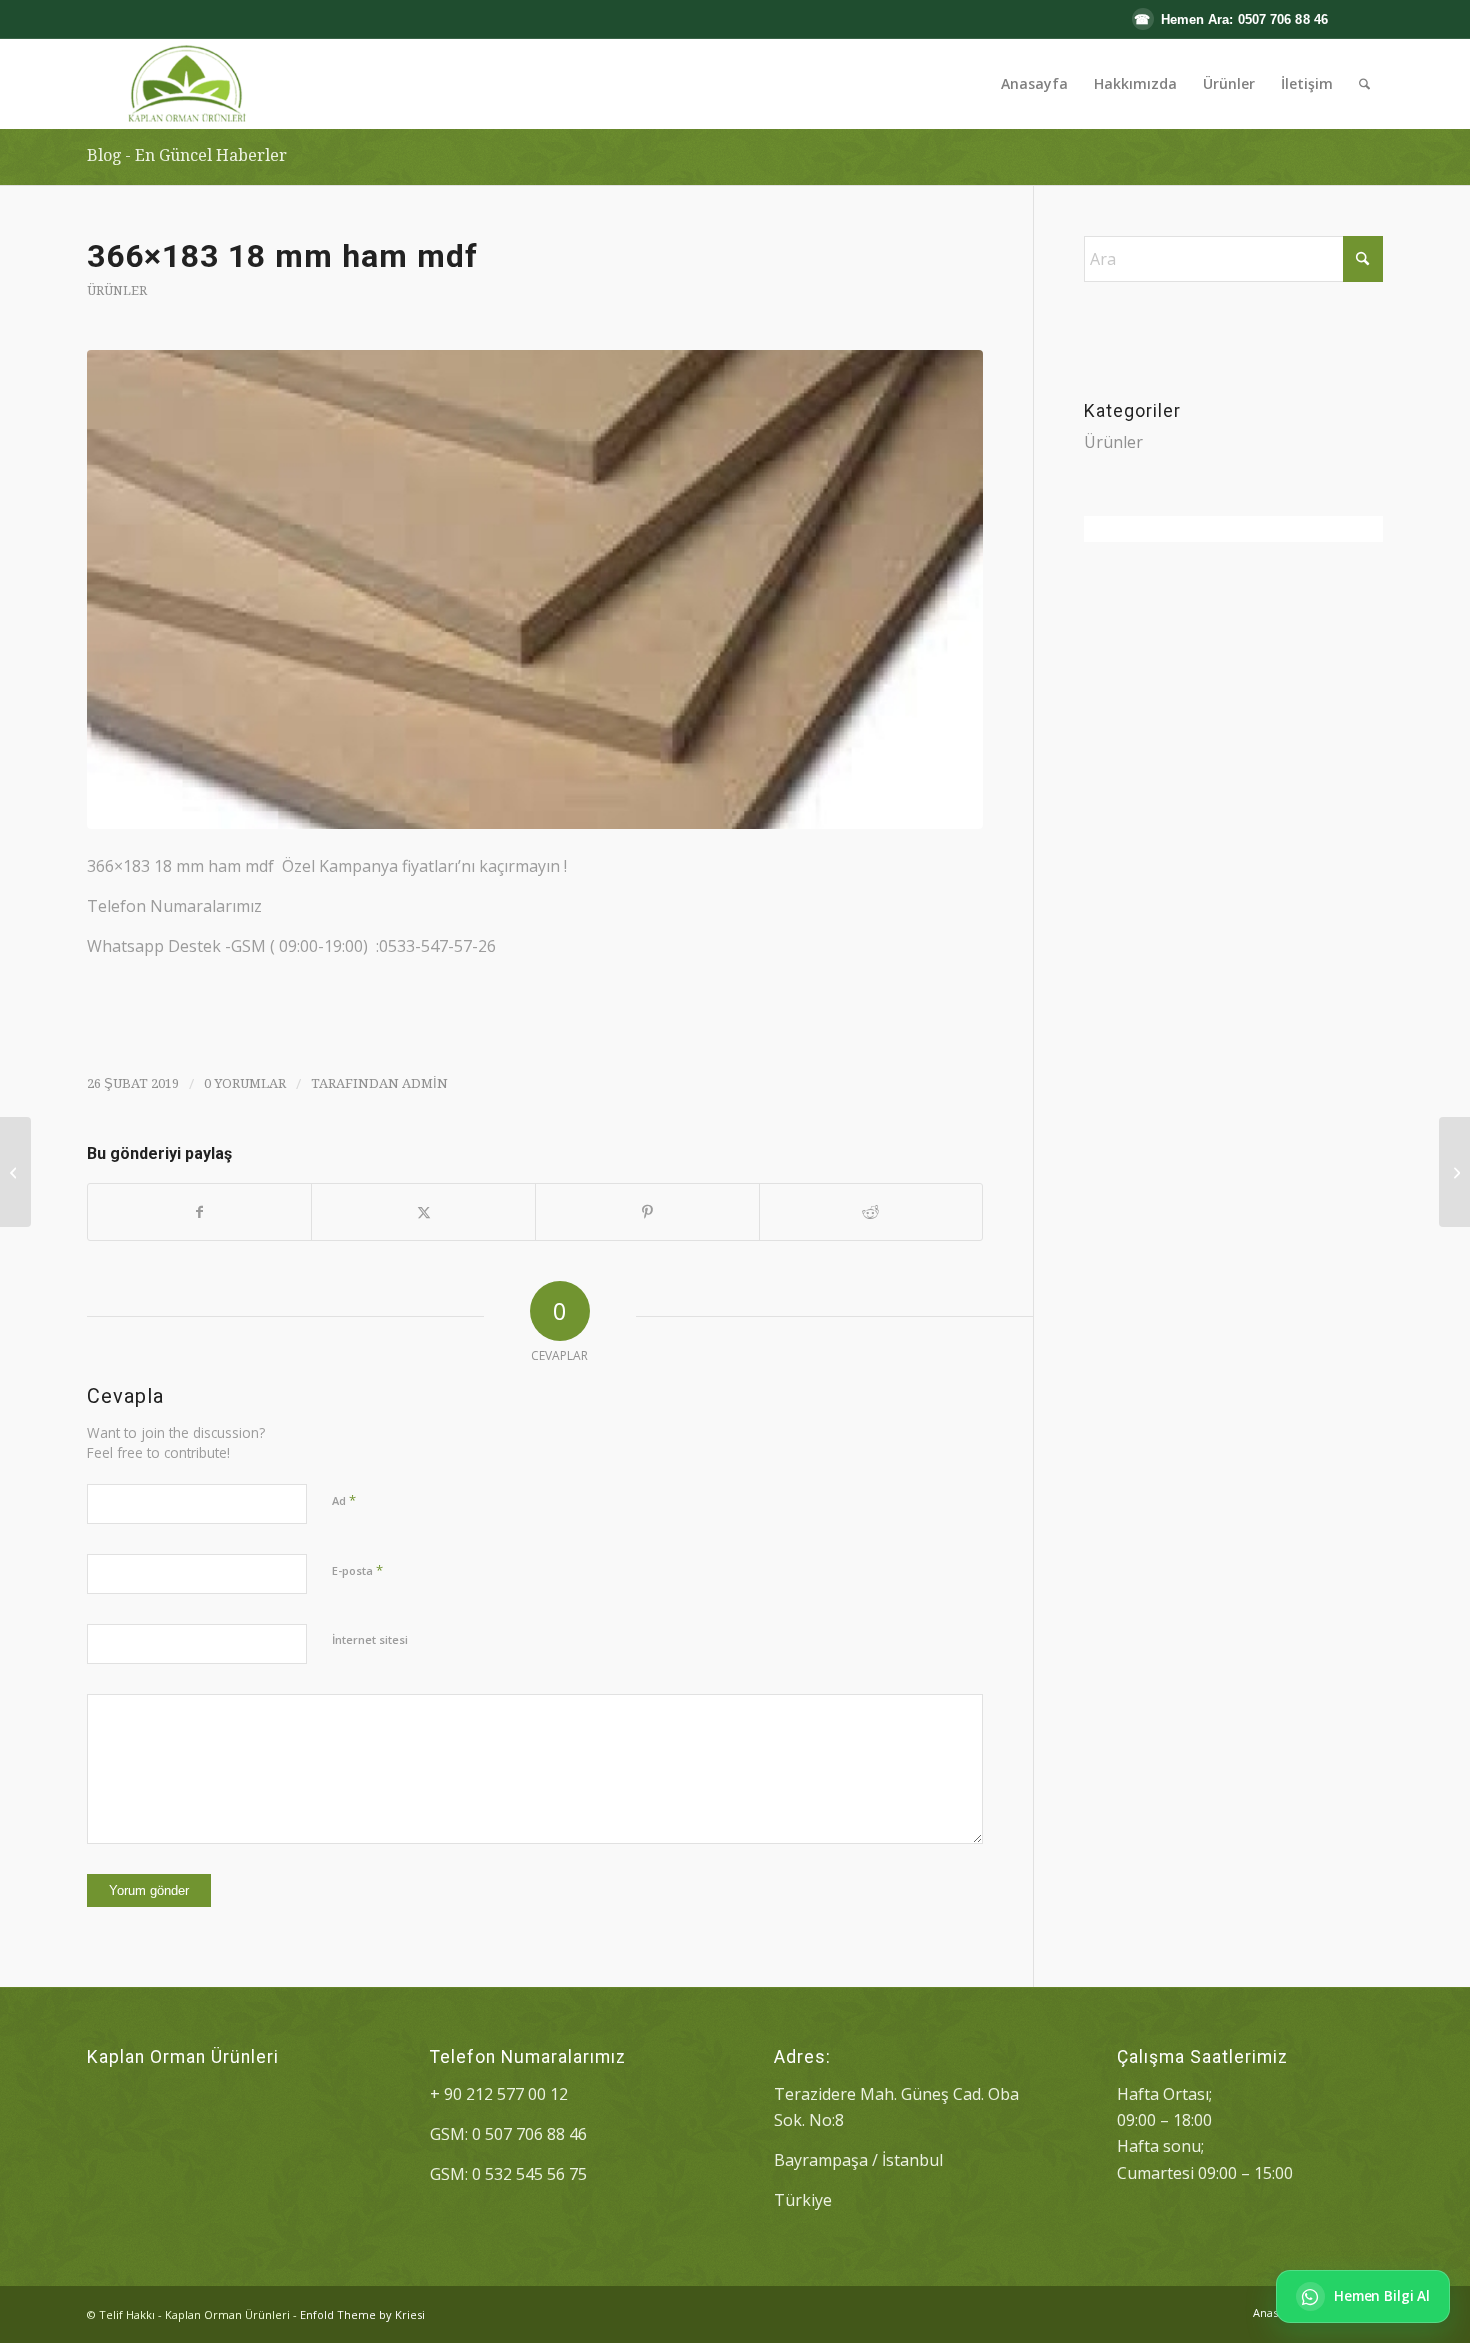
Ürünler (117, 290)
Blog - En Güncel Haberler (187, 155)
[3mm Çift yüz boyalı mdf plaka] (1454, 1172)
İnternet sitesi (370, 1639)
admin (425, 1083)
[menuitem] (1034, 84)
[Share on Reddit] (871, 1212)
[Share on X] (423, 1212)
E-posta (357, 1570)
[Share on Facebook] (200, 1212)
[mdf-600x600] (535, 590)
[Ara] (1364, 84)
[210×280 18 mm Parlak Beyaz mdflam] (15, 1172)
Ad (344, 1500)
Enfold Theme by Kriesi (362, 2314)
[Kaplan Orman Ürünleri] (185, 84)
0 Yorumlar (245, 1083)
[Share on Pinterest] (647, 1212)
